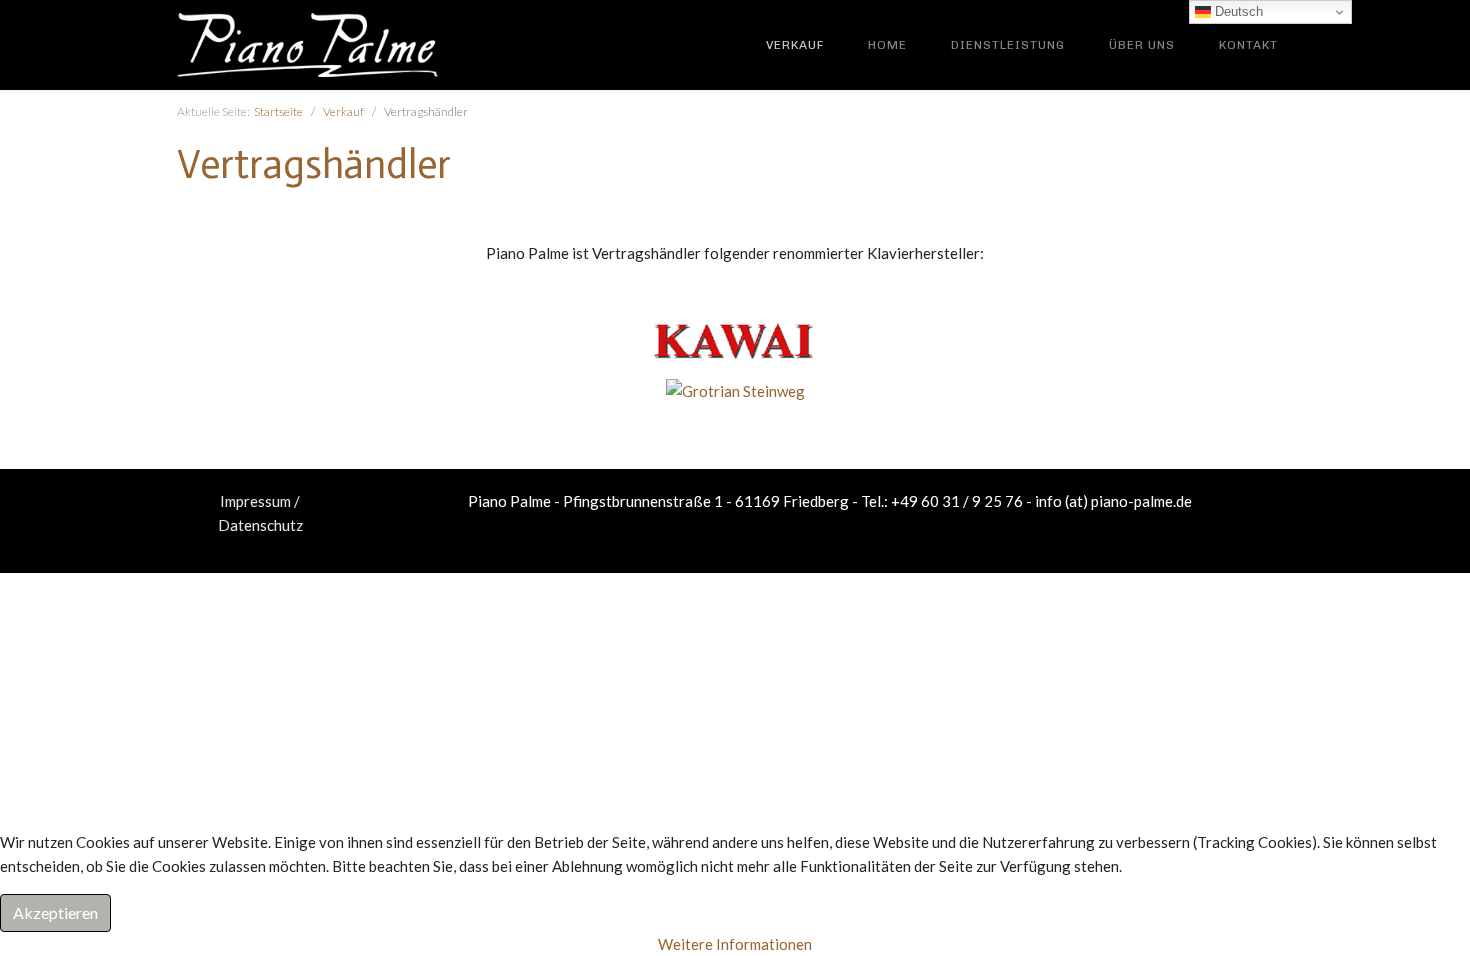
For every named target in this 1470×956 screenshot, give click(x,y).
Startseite (278, 111)
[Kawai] (735, 339)
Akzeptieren (55, 912)
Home (887, 45)
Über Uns (1142, 45)
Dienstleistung (1008, 45)
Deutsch (1237, 11)
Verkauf (795, 45)
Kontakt (1248, 45)
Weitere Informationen (735, 944)
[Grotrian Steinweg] (735, 389)
